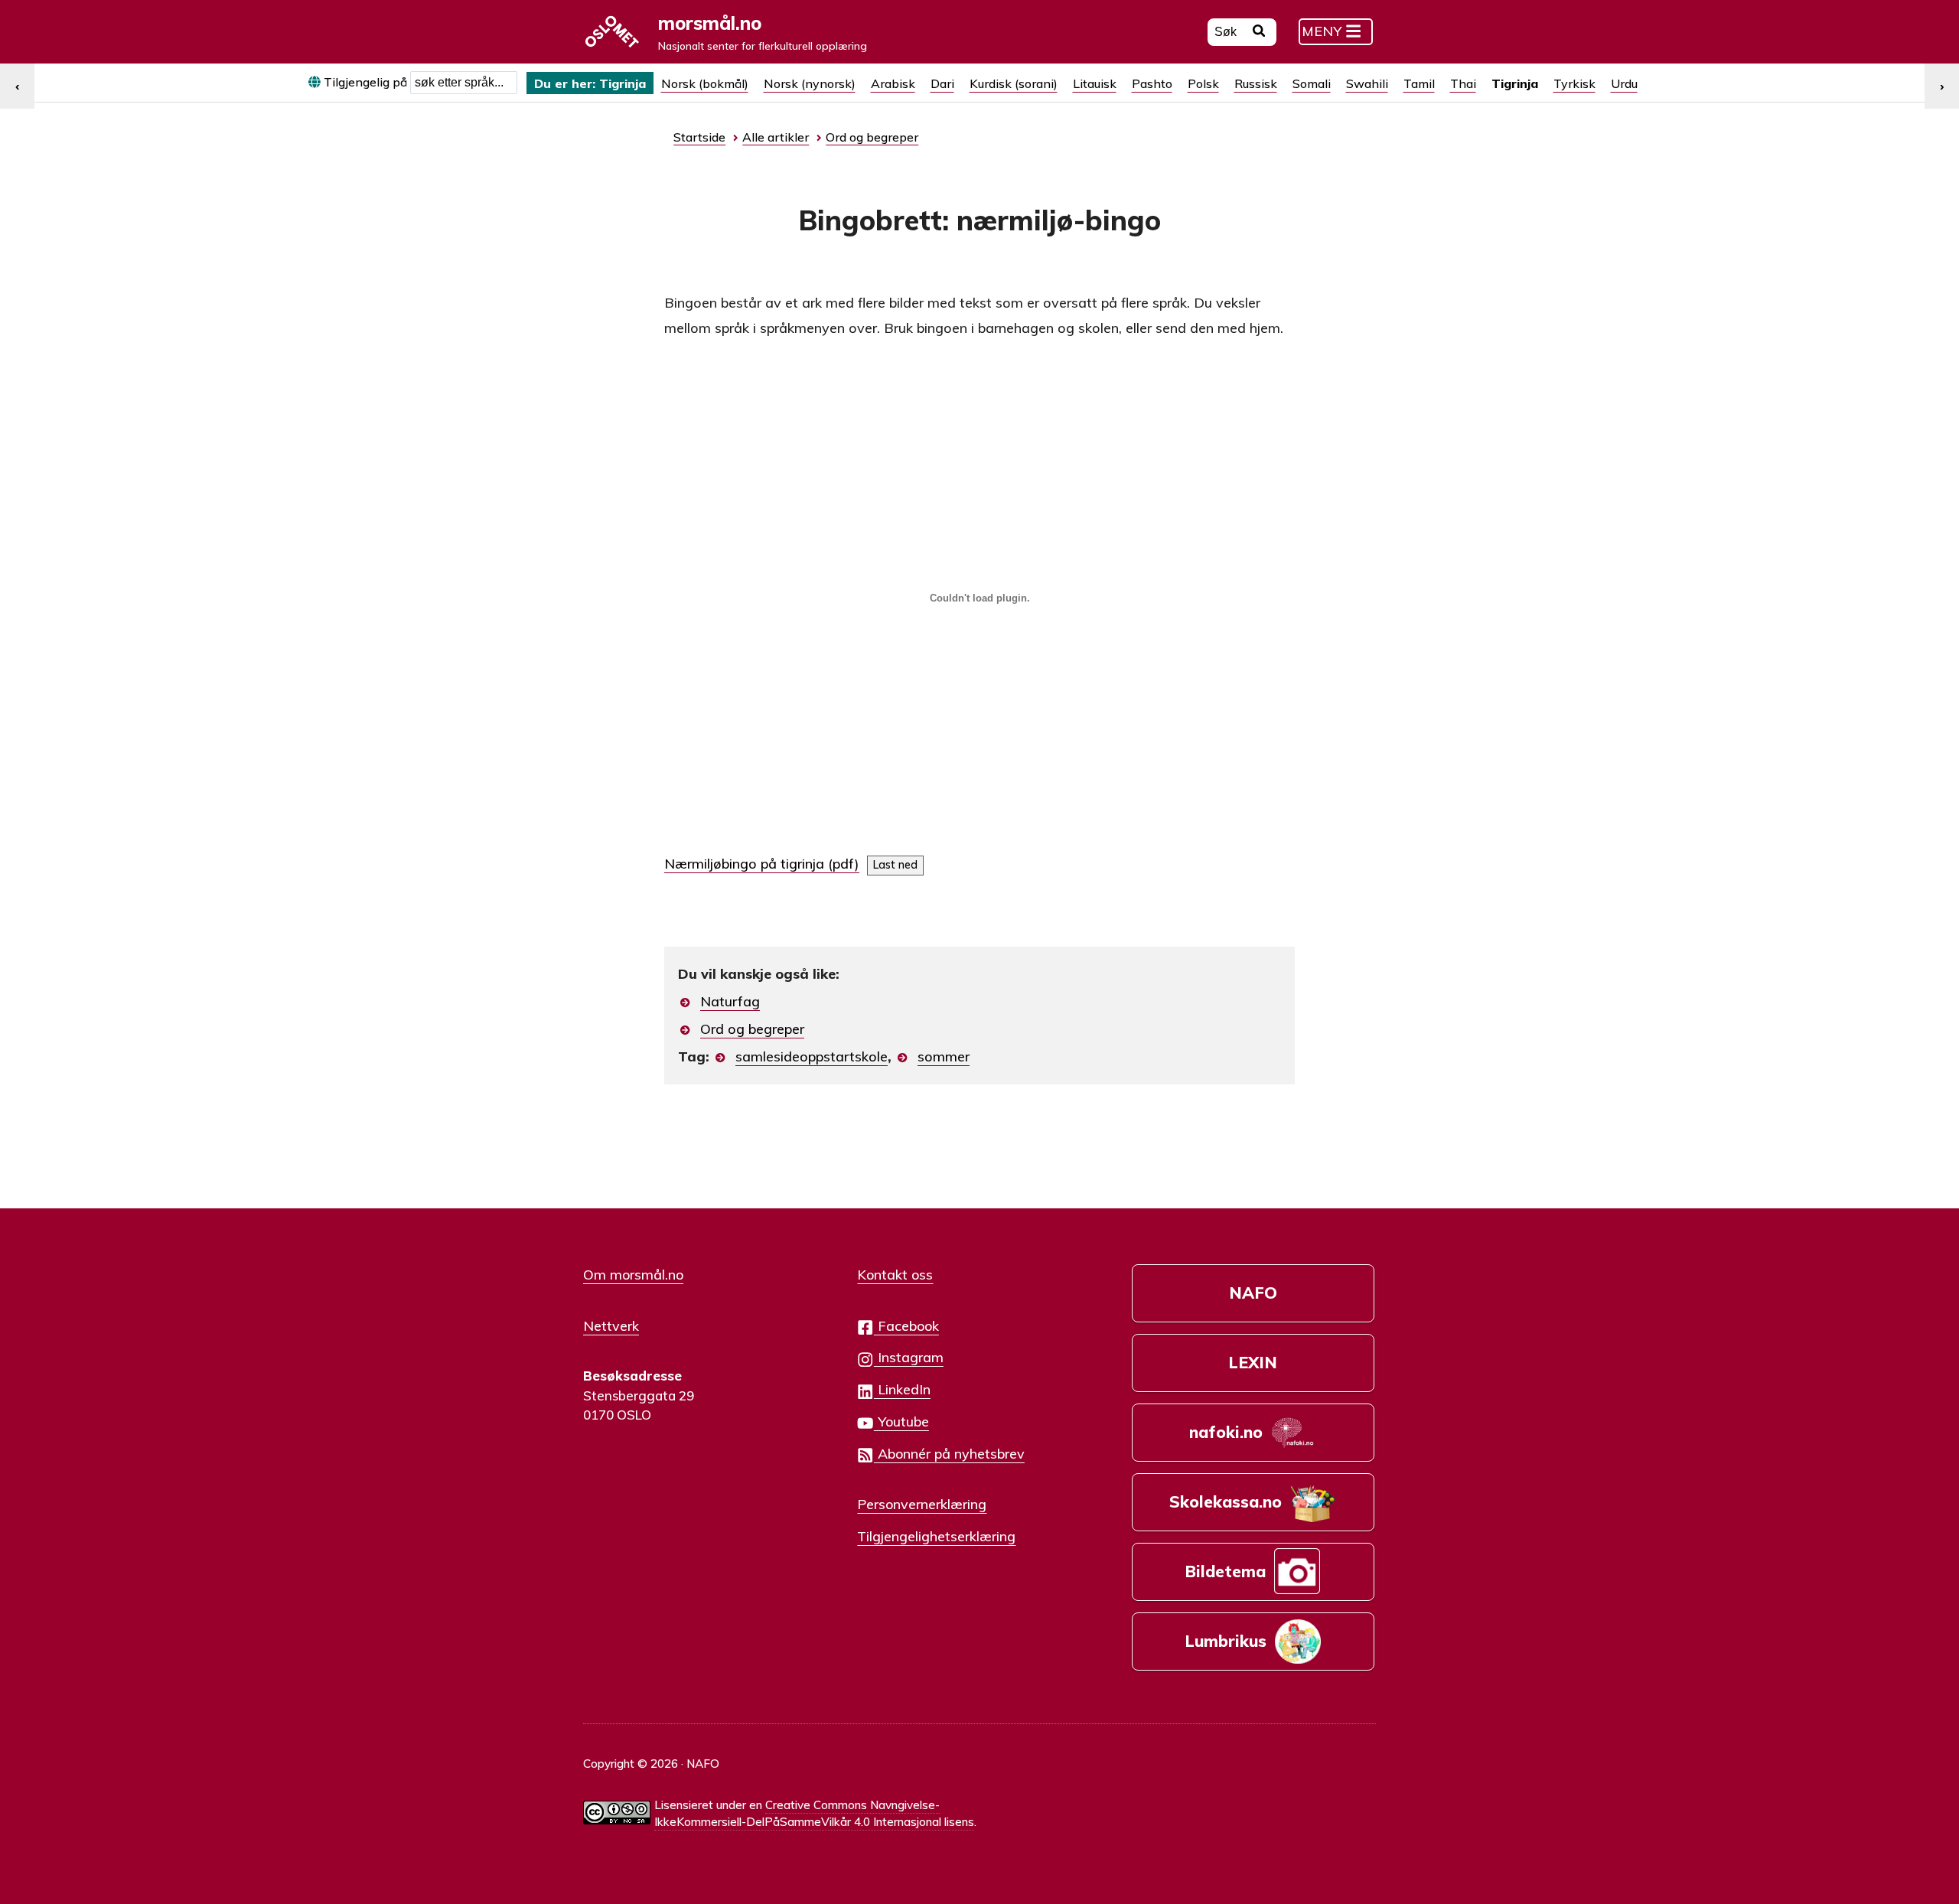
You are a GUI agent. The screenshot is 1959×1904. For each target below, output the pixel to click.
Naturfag (730, 1001)
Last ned (895, 865)
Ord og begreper (752, 1029)
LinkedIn (902, 1389)
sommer (944, 1056)
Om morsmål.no (633, 1274)
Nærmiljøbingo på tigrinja (744, 864)
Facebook (906, 1325)
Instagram (909, 1357)
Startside (699, 137)
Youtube (901, 1421)
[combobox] (464, 83)
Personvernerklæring (922, 1504)
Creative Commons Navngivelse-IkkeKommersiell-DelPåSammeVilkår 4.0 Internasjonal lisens (814, 1814)
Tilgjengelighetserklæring (936, 1536)
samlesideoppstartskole (812, 1056)
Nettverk (611, 1325)
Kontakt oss (895, 1274)
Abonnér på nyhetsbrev (949, 1453)
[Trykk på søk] (1259, 33)
